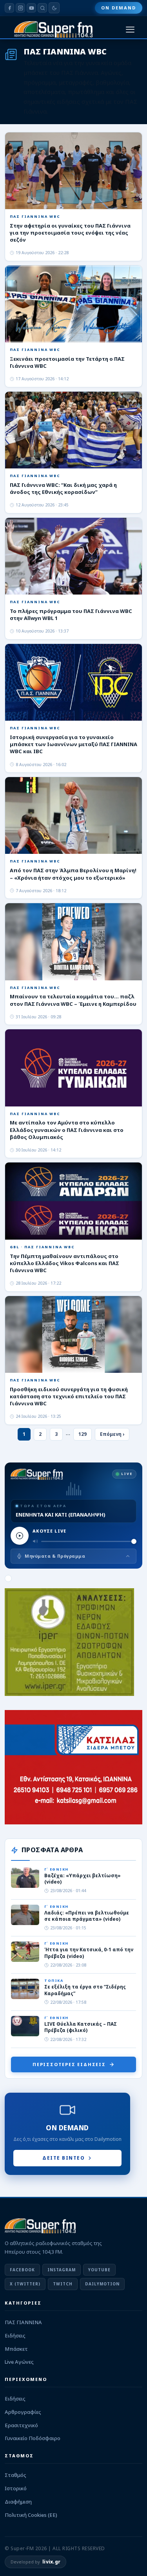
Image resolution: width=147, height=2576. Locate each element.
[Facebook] (9, 8)
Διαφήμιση (18, 2502)
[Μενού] (130, 30)
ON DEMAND (119, 8)
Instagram (62, 2270)
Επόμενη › (112, 1434)
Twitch (63, 2284)
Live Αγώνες (19, 2362)
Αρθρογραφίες (23, 2412)
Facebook (22, 2270)
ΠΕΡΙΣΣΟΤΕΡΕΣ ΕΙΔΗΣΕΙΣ (69, 2064)
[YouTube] (31, 8)
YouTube (99, 2270)
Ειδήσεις (15, 2336)
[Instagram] (20, 8)
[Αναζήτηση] (42, 8)
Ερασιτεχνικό (21, 2425)
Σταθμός (15, 2475)
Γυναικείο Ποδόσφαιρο (33, 2438)
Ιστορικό (16, 2488)
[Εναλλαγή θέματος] (54, 8)
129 (83, 1434)
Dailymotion (102, 2284)
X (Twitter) (25, 2284)
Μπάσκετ (16, 2349)
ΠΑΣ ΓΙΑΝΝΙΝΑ (23, 2322)
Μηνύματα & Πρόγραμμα (55, 1556)
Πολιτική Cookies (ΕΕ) (31, 2515)
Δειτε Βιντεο (64, 2158)
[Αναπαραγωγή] (20, 1536)
